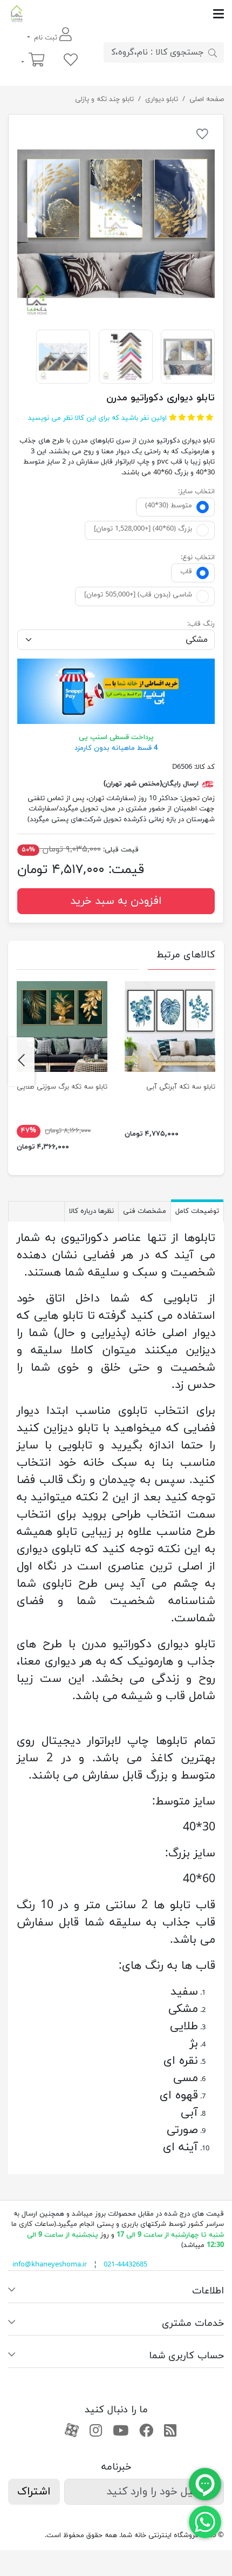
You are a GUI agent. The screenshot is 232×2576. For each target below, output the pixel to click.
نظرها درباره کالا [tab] (91, 1211)
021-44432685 (125, 2265)
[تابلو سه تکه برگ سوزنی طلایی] (62, 1027)
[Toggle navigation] (125, 14)
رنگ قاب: (201, 624)
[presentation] (211, 1062)
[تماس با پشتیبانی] (205, 2521)
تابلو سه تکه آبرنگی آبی (181, 1087)
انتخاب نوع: (198, 558)
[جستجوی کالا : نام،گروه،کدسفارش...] (213, 52)
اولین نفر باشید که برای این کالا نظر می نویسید (97, 418)
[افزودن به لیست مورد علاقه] (202, 136)
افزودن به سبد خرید (116, 901)
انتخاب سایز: (196, 492)
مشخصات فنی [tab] (145, 1211)
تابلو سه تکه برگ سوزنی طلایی (62, 1087)
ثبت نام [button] (46, 38)
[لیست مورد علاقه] (71, 61)
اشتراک (34, 2492)
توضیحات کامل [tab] (197, 1211)
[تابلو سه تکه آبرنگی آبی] (170, 1027)
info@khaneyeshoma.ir (50, 2265)
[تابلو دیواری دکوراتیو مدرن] (116, 222)
